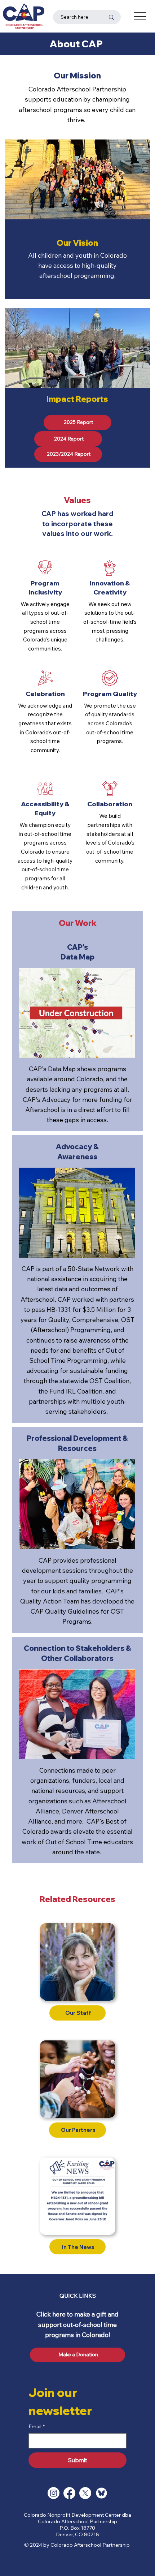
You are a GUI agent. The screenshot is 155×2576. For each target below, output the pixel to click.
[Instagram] (54, 2493)
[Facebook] (69, 2493)
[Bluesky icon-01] (101, 2493)
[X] (85, 2493)
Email (37, 2426)
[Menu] (140, 16)
